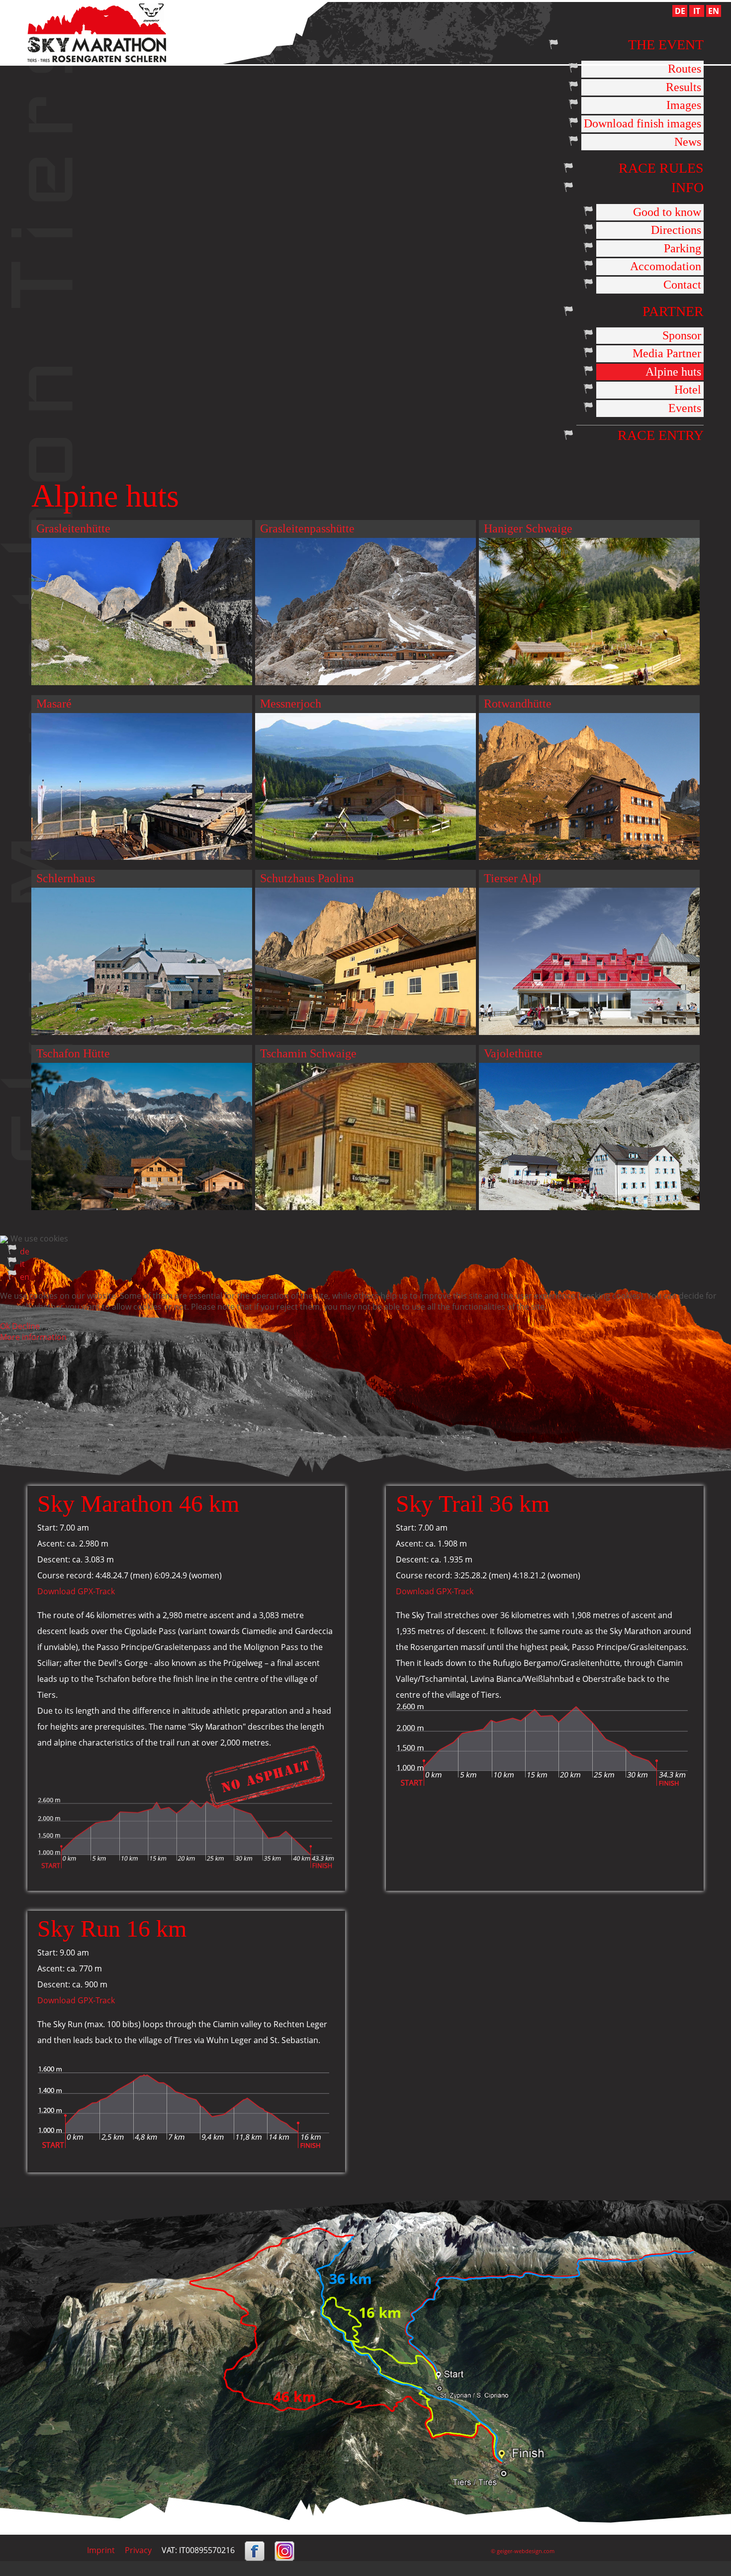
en (25, 1277)
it (22, 1264)
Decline (26, 1326)
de (25, 1251)
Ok (5, 1326)
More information (33, 1337)
